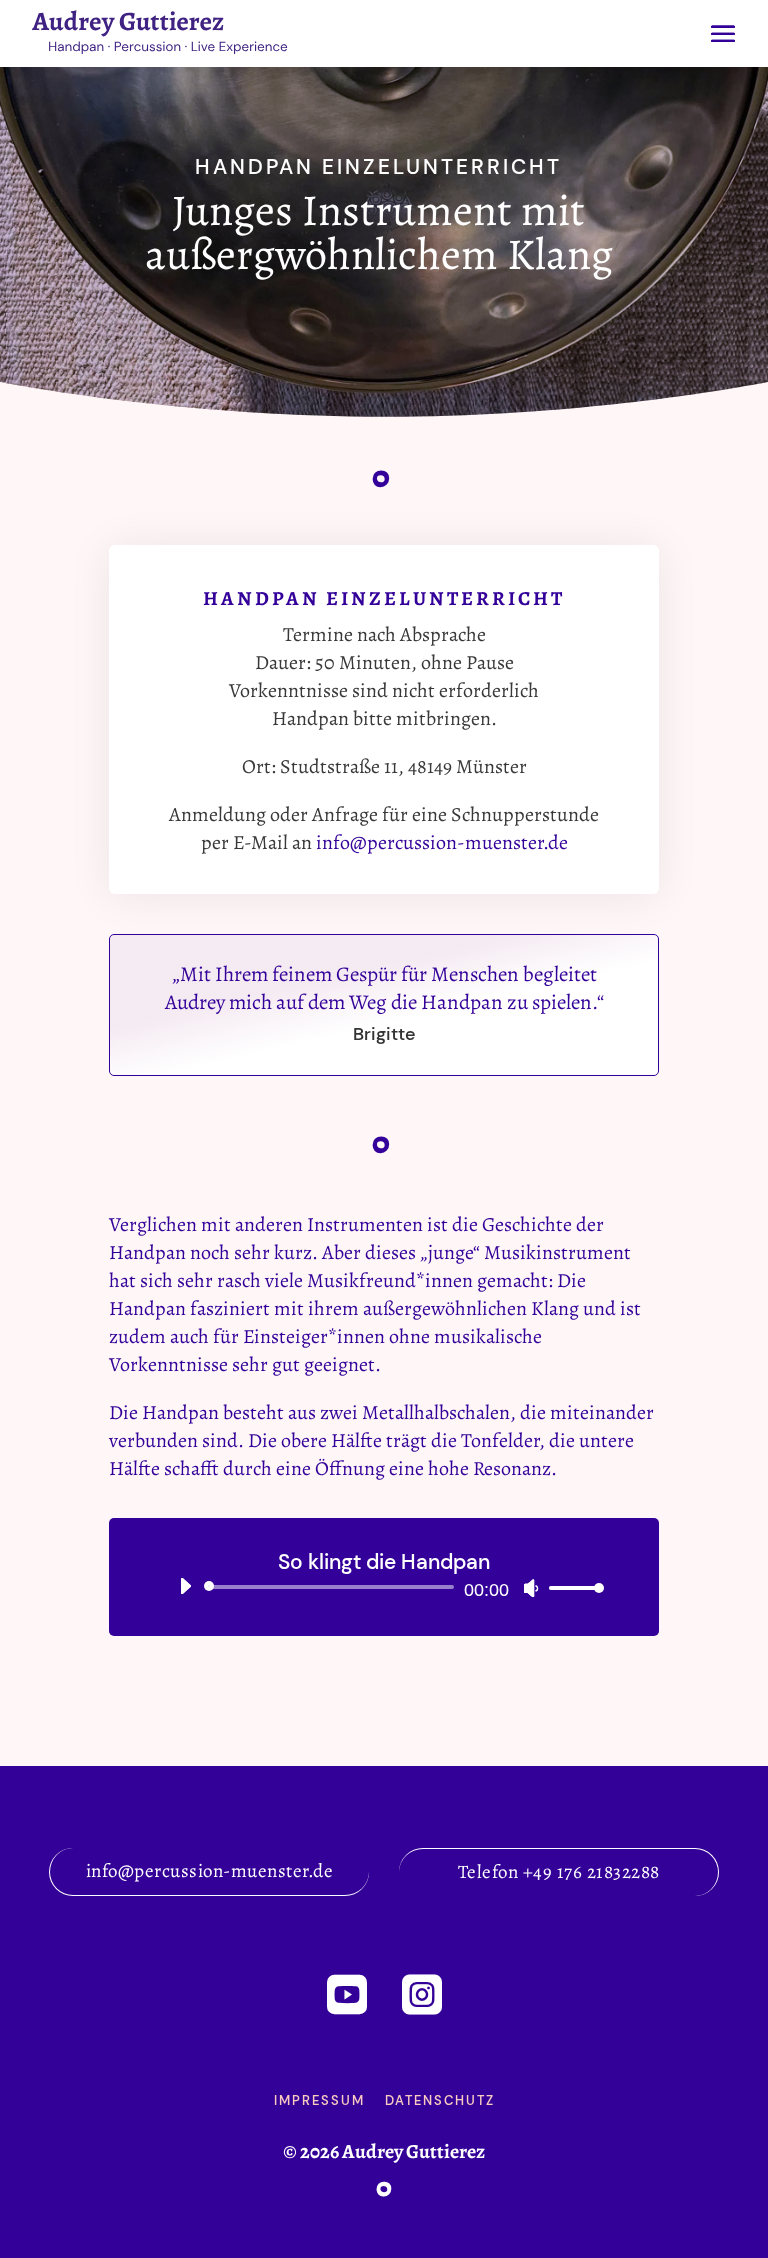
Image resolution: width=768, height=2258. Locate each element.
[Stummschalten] (531, 1588)
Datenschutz (440, 2100)
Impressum (319, 2100)
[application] (384, 1587)
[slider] (571, 1587)
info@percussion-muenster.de (442, 842)
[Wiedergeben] (185, 1586)
